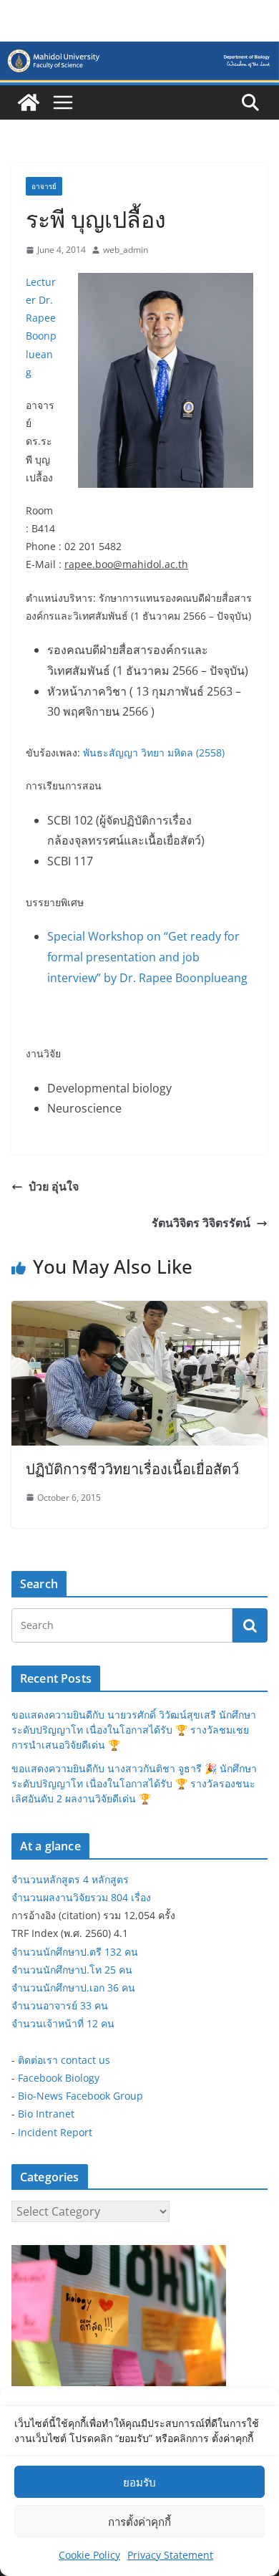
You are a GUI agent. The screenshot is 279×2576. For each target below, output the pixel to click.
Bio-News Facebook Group (80, 2096)
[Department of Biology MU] (29, 102)
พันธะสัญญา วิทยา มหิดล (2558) (154, 753)
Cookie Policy (89, 2555)
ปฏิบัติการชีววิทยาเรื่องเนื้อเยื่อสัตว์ (132, 1469)
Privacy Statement (170, 2555)
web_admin (126, 250)
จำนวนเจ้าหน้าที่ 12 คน (63, 2023)
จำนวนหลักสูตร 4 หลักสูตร (70, 1879)
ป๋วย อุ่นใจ (54, 1186)
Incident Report (55, 2132)
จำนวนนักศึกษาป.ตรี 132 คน (75, 1952)
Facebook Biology (59, 2078)
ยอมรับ (139, 2482)
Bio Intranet (46, 2114)
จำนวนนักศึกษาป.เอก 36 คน (73, 1988)
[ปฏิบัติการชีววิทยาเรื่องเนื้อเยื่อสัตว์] (139, 1311)
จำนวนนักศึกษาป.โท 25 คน (72, 1970)
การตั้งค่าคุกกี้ (139, 2522)
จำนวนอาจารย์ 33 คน (60, 2005)
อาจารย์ (44, 186)
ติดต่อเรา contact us (64, 2060)
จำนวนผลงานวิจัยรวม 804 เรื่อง (81, 1897)
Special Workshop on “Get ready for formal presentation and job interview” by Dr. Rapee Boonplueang (147, 957)
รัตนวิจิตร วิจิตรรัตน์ (201, 1223)
